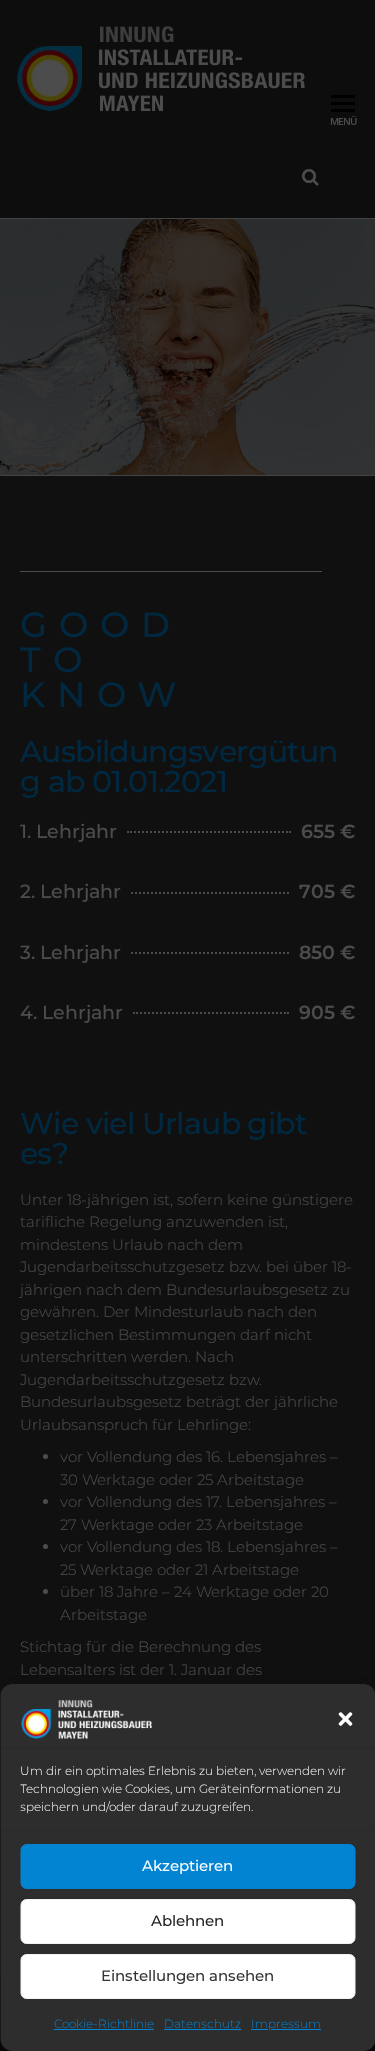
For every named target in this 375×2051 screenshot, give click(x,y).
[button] (345, 1719)
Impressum (286, 2023)
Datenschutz (202, 2023)
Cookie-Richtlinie (104, 2023)
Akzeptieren (187, 1865)
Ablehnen (187, 1920)
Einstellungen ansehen (187, 1975)
